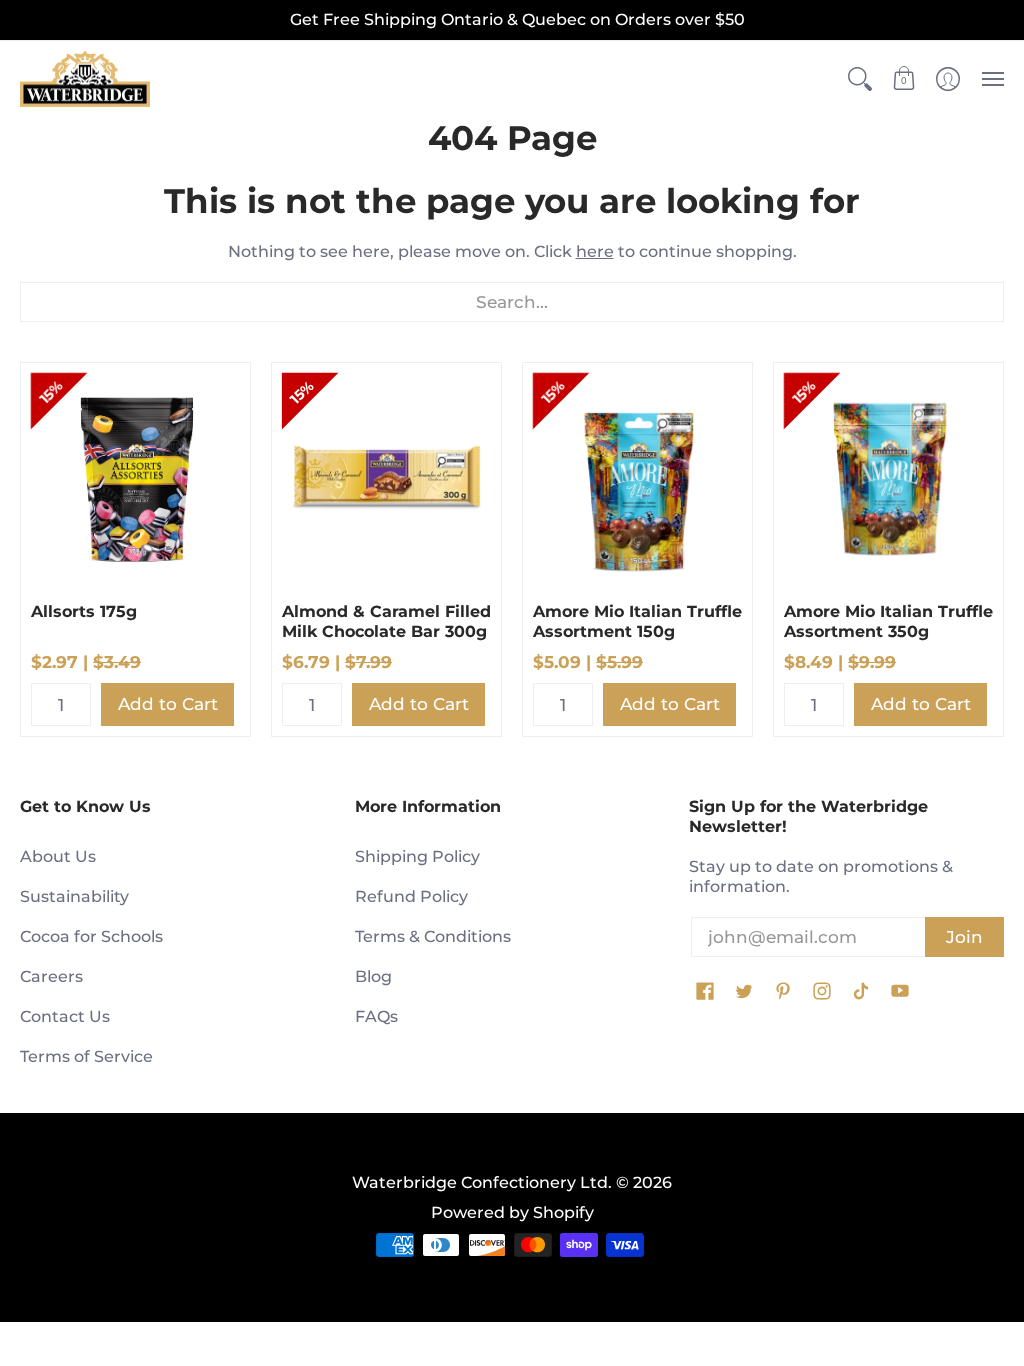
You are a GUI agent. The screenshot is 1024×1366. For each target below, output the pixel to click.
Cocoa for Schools (91, 936)
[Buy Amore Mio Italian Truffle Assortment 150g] (637, 477)
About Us (58, 856)
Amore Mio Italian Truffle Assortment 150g (637, 621)
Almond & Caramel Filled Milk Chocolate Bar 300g (386, 621)
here (595, 251)
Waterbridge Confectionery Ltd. (482, 1182)
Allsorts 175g (84, 611)
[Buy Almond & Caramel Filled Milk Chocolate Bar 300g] (386, 477)
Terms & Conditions (433, 936)
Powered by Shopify (512, 1212)
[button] (860, 79)
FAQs (376, 1016)
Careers (51, 976)
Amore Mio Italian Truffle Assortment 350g (888, 621)
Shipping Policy (417, 856)
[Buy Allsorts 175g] (135, 477)
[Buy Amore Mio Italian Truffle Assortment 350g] (888, 477)
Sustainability (74, 896)
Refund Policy (411, 896)
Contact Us (65, 1016)
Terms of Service (86, 1056)
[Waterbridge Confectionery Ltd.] (85, 79)
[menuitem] (860, 79)
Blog (373, 976)
